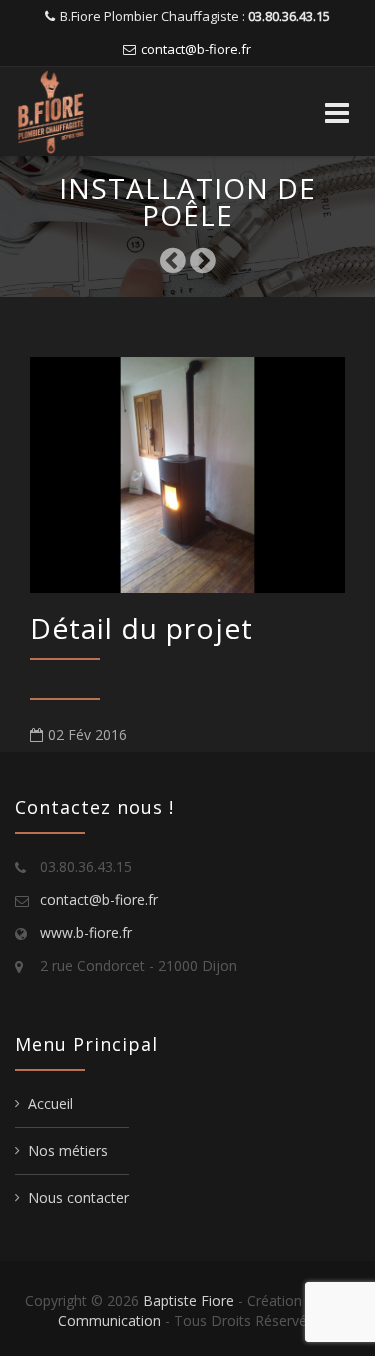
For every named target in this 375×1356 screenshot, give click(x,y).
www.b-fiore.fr (86, 932)
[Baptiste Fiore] (91, 112)
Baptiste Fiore (188, 1300)
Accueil (50, 1103)
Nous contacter (78, 1197)
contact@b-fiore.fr (196, 49)
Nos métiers (68, 1150)
